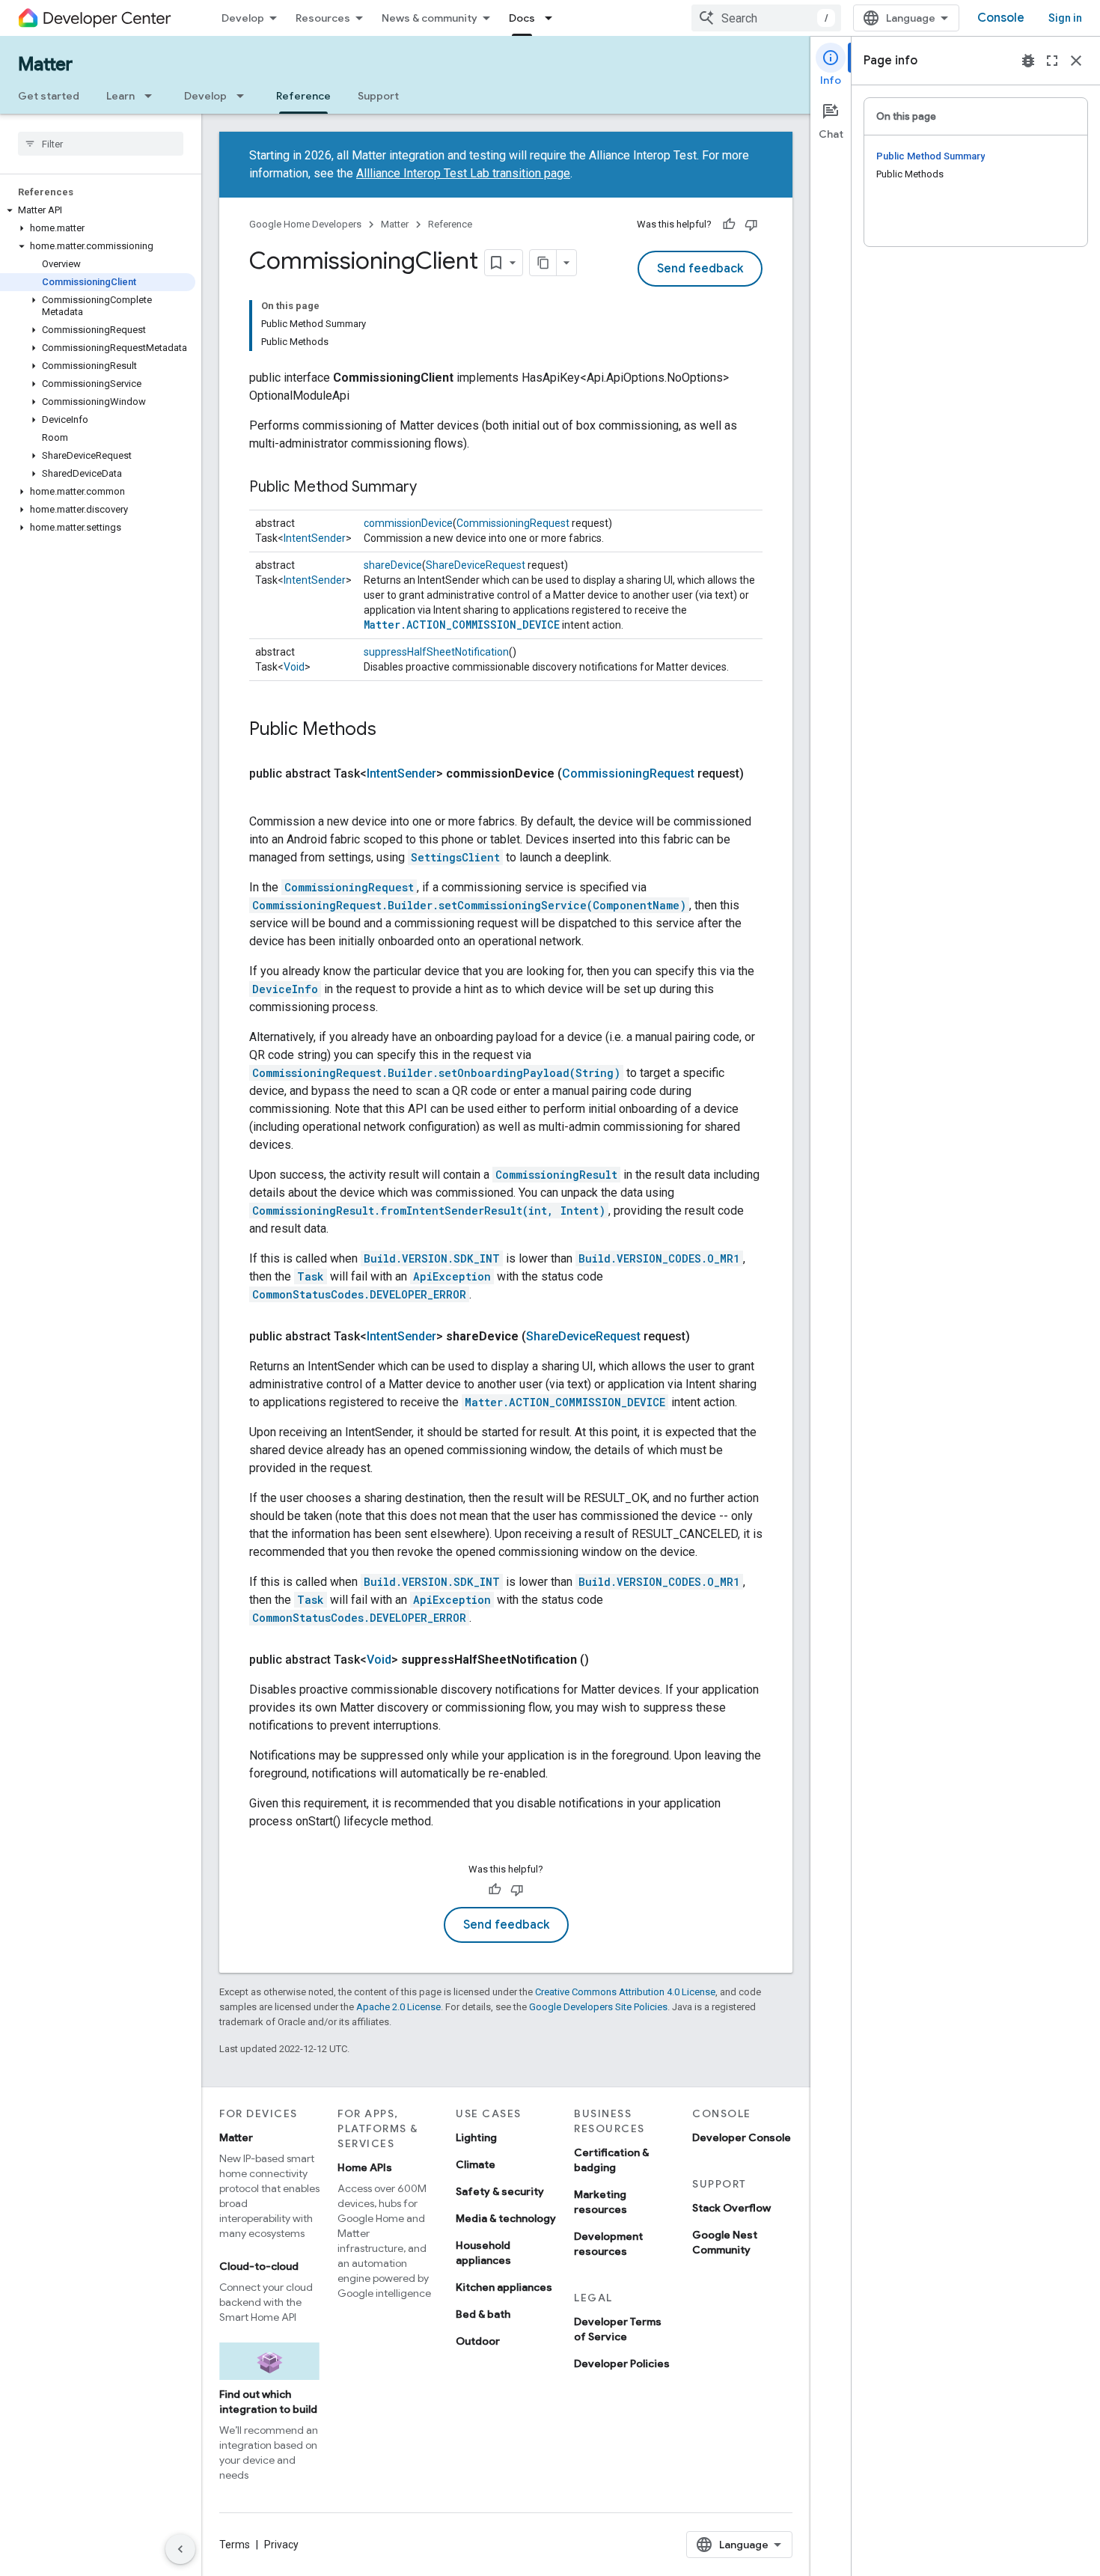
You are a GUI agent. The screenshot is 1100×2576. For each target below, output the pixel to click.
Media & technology (506, 2218)
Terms (235, 2545)
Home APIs (365, 2167)
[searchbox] (101, 144)
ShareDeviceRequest (476, 565)
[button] (98, 210)
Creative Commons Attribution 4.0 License (625, 1992)
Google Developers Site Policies (598, 2007)
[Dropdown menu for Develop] (245, 96)
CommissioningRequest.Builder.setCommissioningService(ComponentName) (469, 905)
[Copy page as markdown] (543, 263)
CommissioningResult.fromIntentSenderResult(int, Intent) (429, 1211)
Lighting (476, 2137)
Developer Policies (622, 2363)
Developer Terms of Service (618, 2329)
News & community (430, 18)
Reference (303, 96)
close (1076, 61)
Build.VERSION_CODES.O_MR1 (659, 1258)
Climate (476, 2164)
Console (1001, 18)
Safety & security (500, 2191)
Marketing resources (601, 2202)
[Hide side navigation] (180, 2549)
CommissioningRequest (513, 523)
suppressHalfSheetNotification (436, 652)
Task (311, 1276)
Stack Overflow (731, 2208)
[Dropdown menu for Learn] (153, 96)
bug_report (1028, 61)
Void (294, 667)
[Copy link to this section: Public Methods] (391, 730)
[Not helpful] (751, 225)
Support (378, 96)
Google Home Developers (305, 224)
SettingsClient (455, 857)
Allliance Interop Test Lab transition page (463, 173)
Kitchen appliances (504, 2287)
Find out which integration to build (268, 2402)
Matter (45, 64)
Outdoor (478, 2341)
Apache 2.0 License (398, 2007)
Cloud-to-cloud (259, 2266)
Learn (120, 96)
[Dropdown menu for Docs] (553, 18)
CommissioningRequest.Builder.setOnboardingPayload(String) (436, 1073)
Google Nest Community (725, 2242)
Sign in (1065, 18)
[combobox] (766, 18)
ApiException (452, 1276)
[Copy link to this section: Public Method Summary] (432, 488)
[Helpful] (729, 225)
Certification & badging (611, 2160)
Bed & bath (483, 2314)
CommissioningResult (556, 1175)
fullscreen (1052, 61)
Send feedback (700, 269)
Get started (49, 96)
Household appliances (483, 2253)
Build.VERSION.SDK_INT (432, 1258)
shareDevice (393, 565)
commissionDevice (408, 523)
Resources (323, 18)
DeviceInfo (285, 989)
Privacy (281, 2545)
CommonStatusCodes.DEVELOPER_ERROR (359, 1294)
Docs (522, 18)
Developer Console (742, 2137)
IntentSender (315, 538)
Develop (243, 18)
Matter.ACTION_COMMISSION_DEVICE (462, 625)
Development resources (608, 2244)
